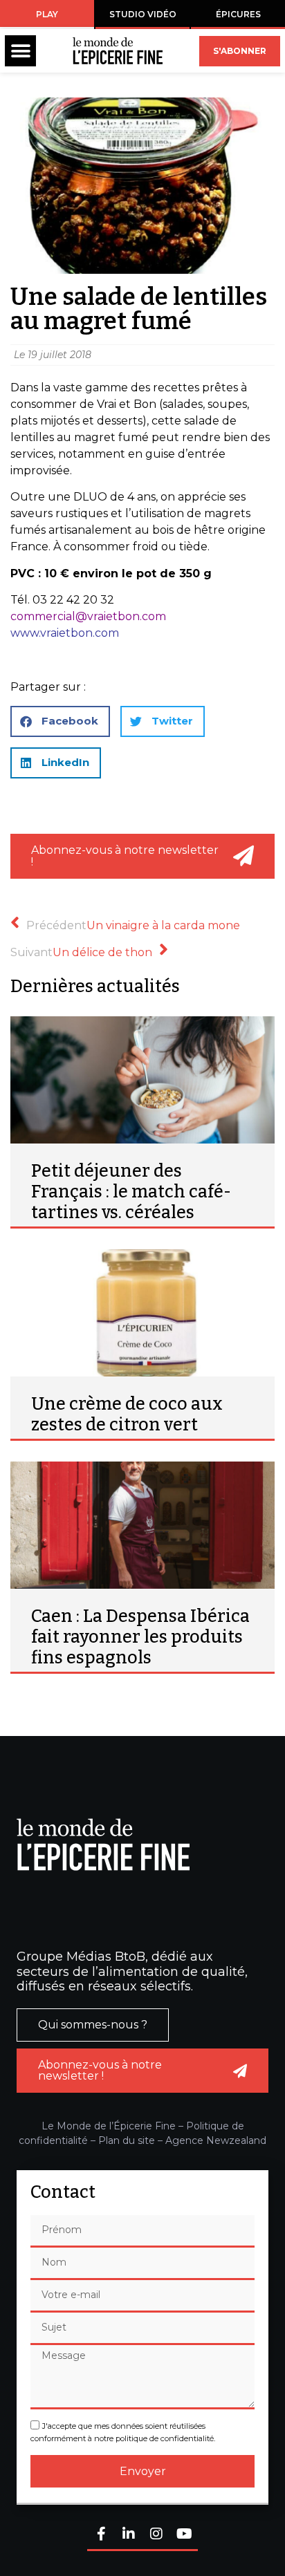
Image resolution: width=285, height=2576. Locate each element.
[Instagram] (156, 2535)
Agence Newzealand (216, 2140)
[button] (20, 51)
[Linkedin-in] (129, 2535)
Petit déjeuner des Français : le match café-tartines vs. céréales (131, 1192)
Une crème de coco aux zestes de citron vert (127, 1415)
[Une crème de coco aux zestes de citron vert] (142, 1313)
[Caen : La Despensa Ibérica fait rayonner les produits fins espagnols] (142, 1525)
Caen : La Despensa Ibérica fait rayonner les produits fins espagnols (140, 1637)
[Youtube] (184, 2535)
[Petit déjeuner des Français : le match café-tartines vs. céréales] (142, 1080)
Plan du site (127, 2140)
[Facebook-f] (101, 2535)
